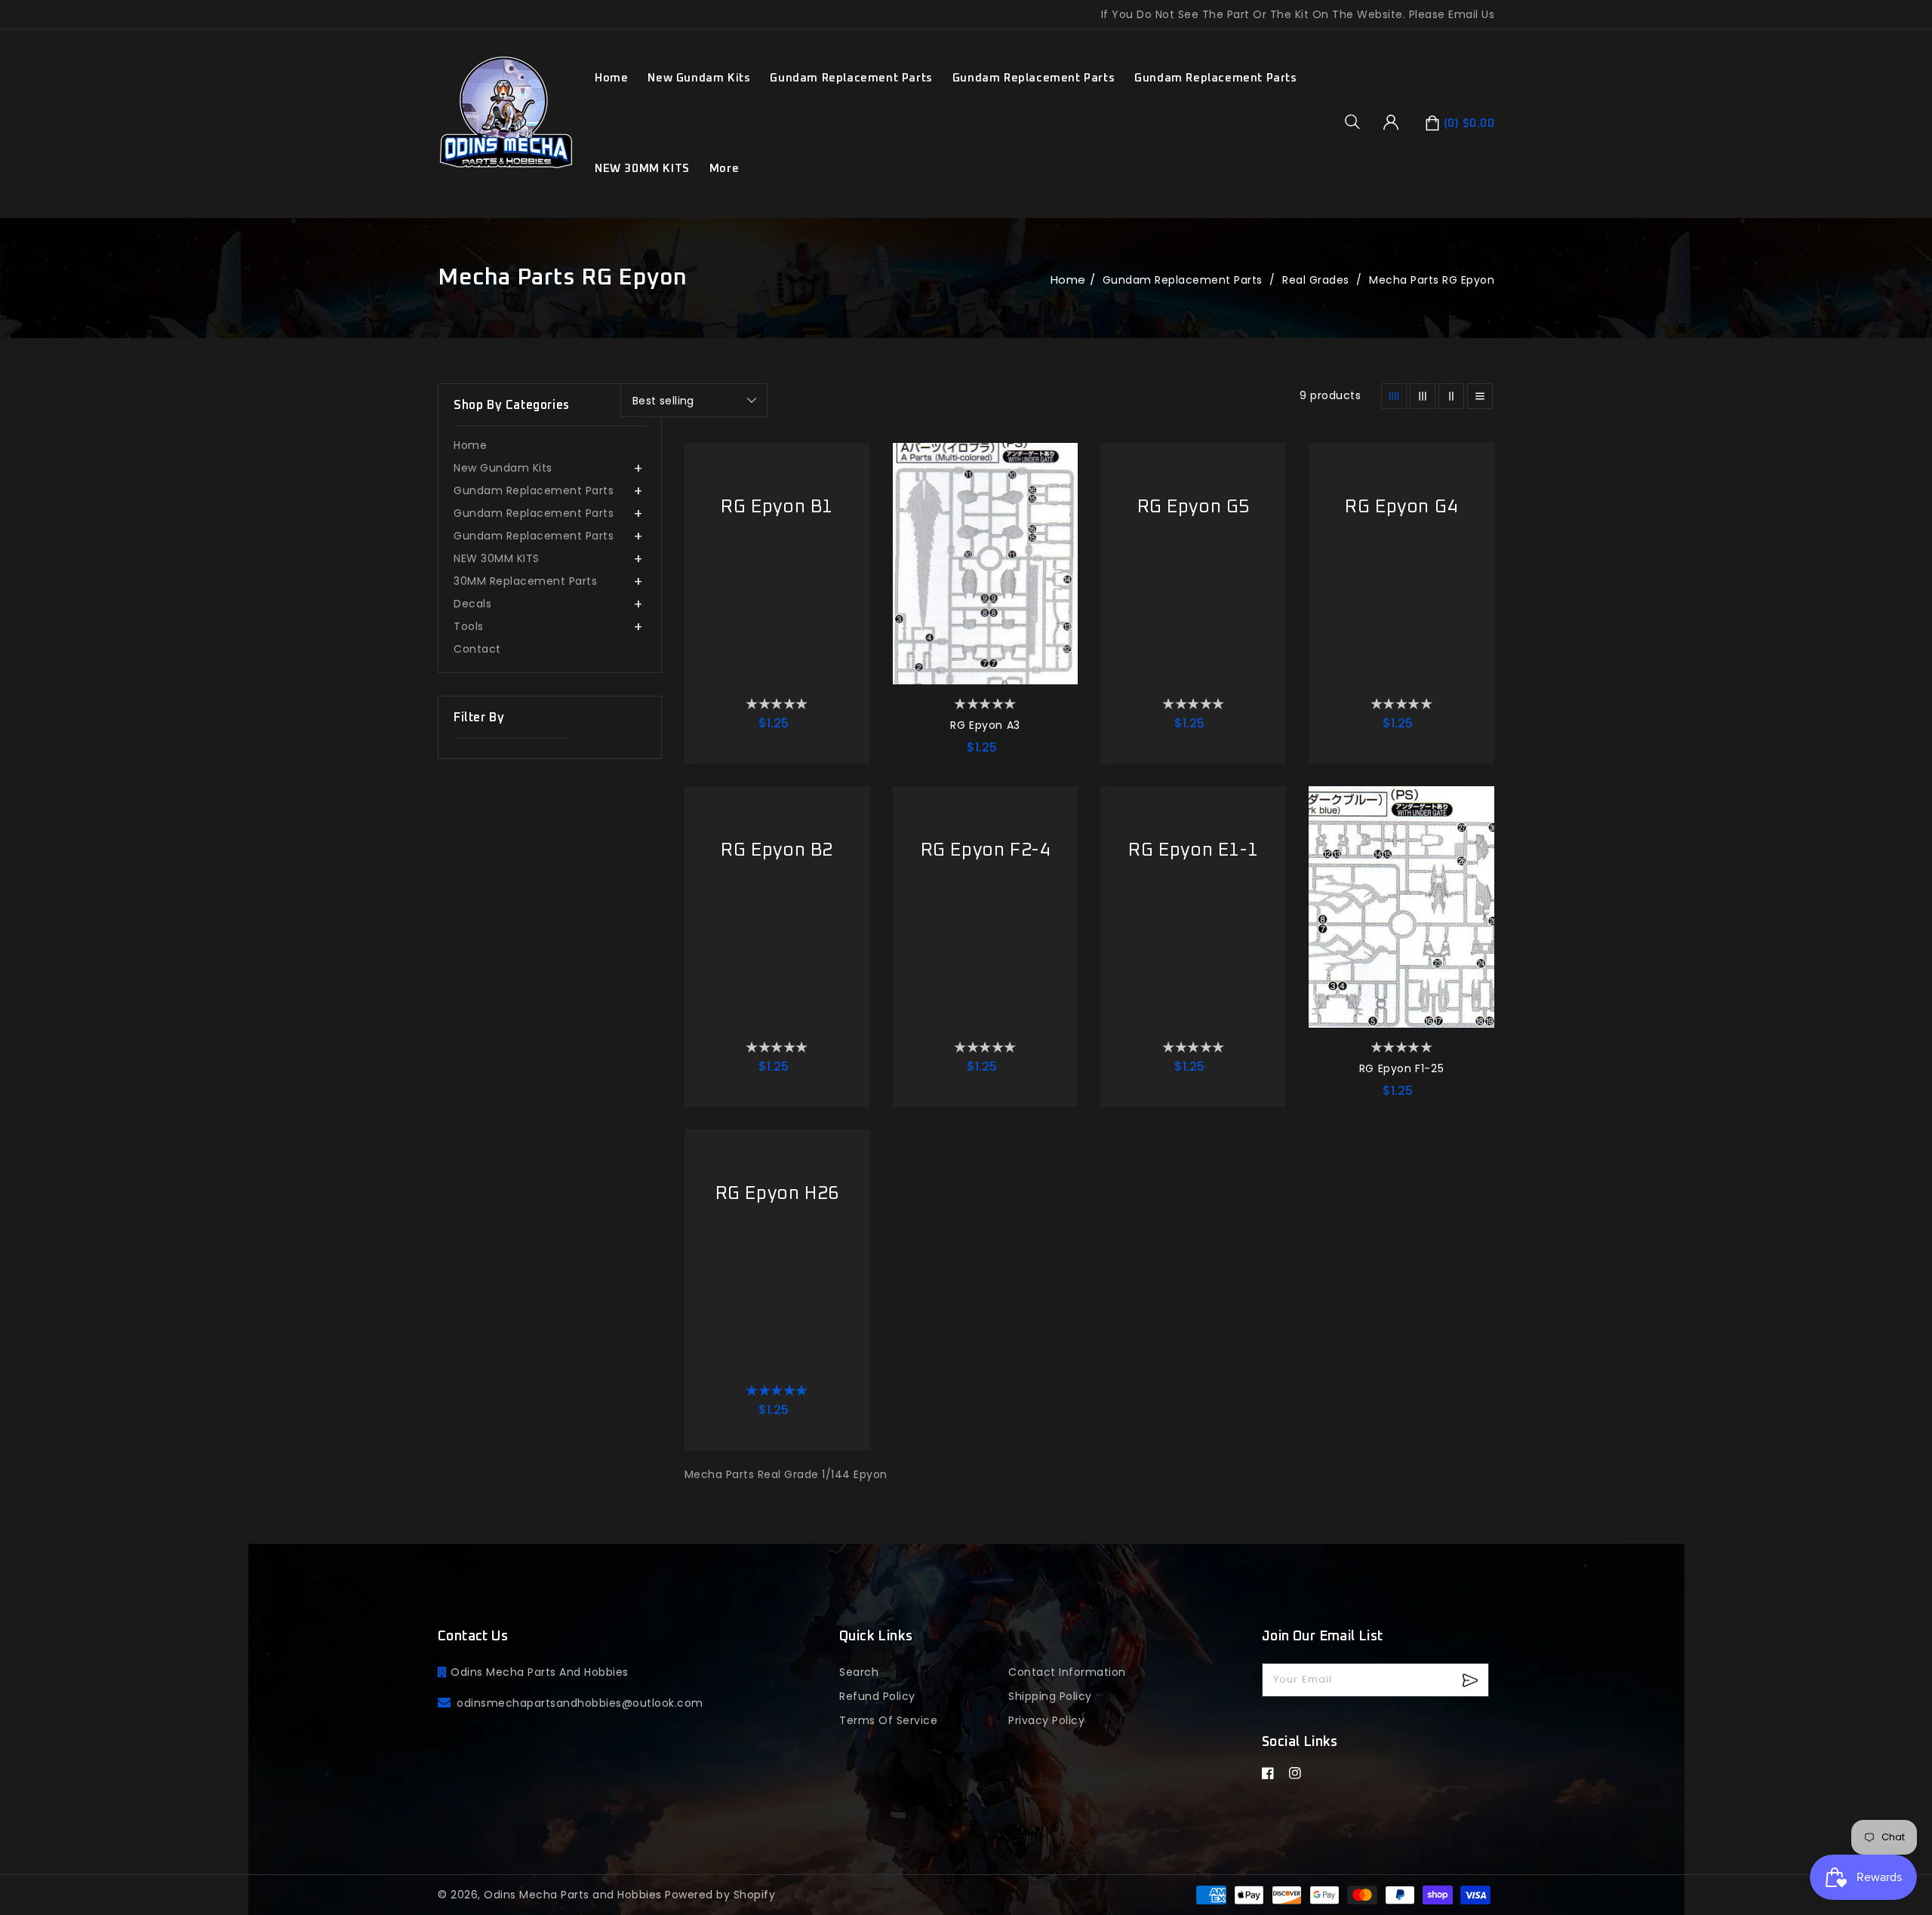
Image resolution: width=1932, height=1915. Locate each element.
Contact (477, 649)
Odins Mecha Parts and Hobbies (573, 1895)
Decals (472, 604)
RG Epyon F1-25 (1401, 1068)
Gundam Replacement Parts (851, 78)
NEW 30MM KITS (642, 169)
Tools (469, 626)
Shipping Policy (1050, 1696)
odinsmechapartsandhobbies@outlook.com (580, 1703)
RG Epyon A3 (985, 725)
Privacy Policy (1046, 1720)
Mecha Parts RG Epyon (1432, 280)
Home (1068, 280)
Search (859, 1672)
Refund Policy (877, 1696)
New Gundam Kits (699, 78)
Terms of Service (888, 1720)
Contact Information (1067, 1672)
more (724, 169)
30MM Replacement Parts (525, 581)
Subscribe (1472, 1680)
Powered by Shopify (720, 1895)
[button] (1358, 121)
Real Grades (1317, 280)
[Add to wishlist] (851, 462)
